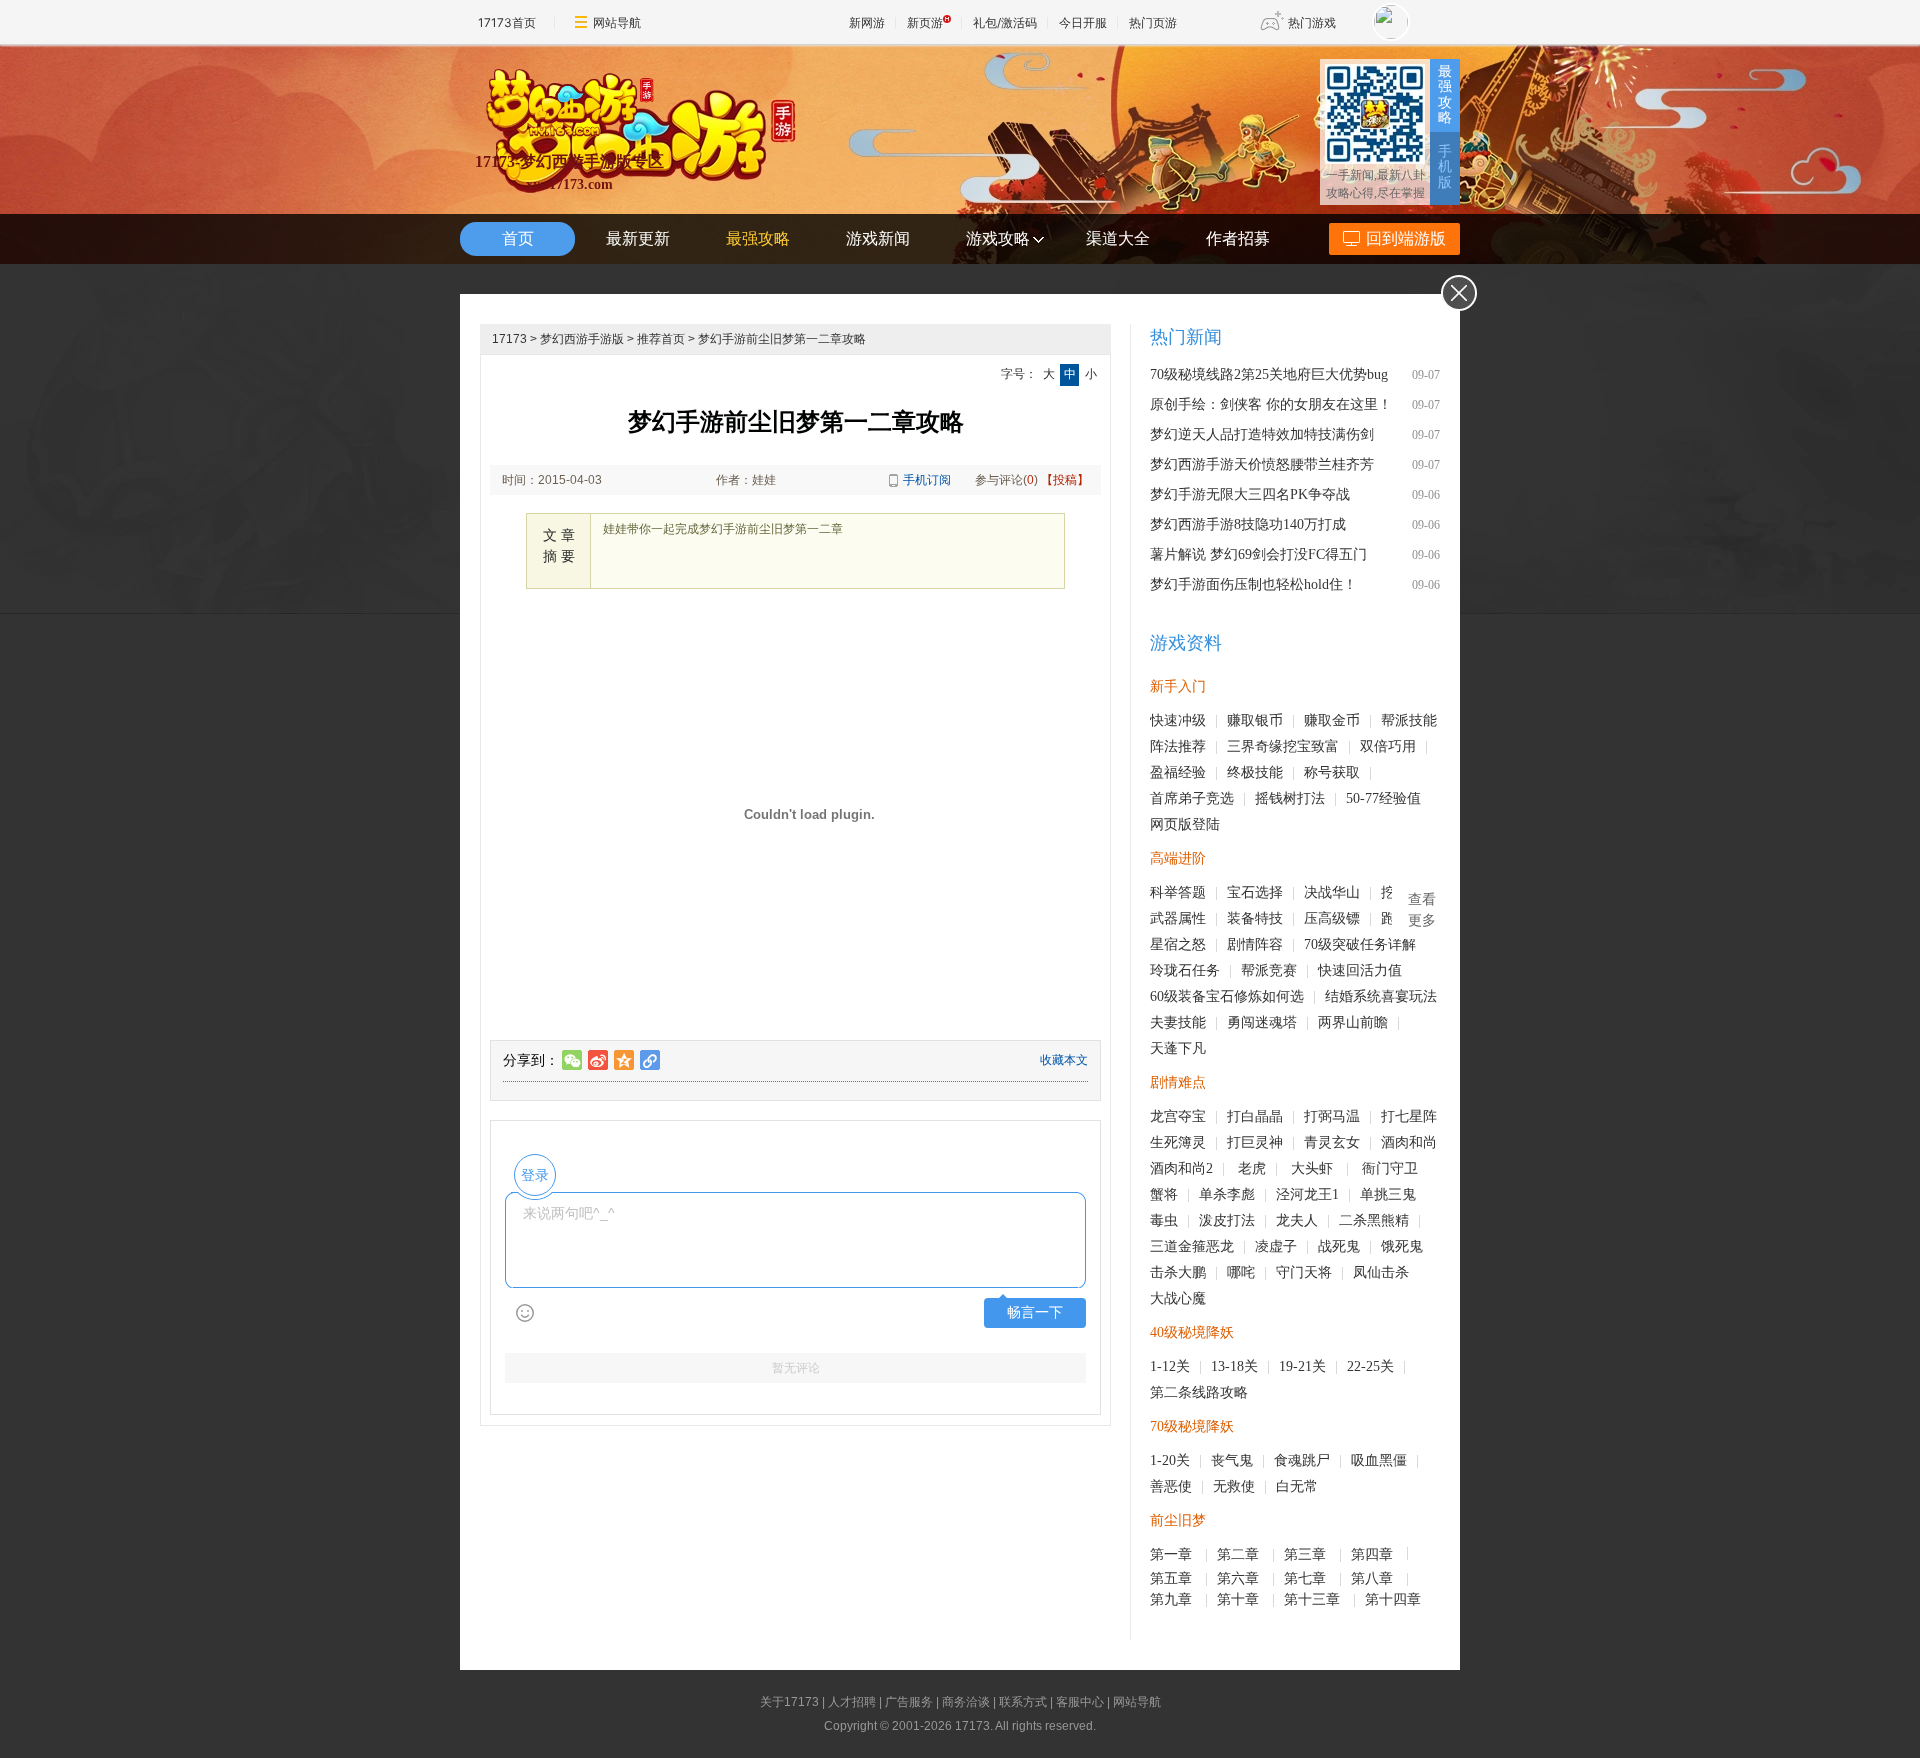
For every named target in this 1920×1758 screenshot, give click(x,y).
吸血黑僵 (1379, 1460)
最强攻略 (1445, 94)
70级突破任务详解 (1360, 944)
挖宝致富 (1311, 746)
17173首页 (507, 22)
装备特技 (1255, 918)
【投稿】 (1065, 480)
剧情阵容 (1255, 944)
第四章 (1374, 1554)
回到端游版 (1406, 238)
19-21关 (1302, 1366)
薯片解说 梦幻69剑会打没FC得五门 (1258, 554)
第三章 (1307, 1554)
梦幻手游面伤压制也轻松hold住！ (1253, 584)
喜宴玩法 (1409, 996)
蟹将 (1164, 1194)
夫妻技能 (1178, 1022)
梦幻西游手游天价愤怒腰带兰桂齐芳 (1262, 464)
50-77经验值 (1383, 798)
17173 (509, 339)
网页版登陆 (1185, 824)
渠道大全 (1118, 238)
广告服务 (909, 1702)
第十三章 (1314, 1599)
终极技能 (1255, 772)
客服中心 (1080, 1702)
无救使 (1234, 1486)
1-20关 (1170, 1460)
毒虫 (1164, 1220)
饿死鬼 (1402, 1246)
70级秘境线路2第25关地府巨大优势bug (1269, 374)
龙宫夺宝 (1178, 1116)
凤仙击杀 (1381, 1272)
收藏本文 (1064, 1060)
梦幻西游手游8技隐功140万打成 (1248, 524)
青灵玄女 (1332, 1142)
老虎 (1252, 1168)
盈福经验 (1178, 772)
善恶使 (1171, 1486)
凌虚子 (1276, 1246)
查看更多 (1422, 910)
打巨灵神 (1255, 1142)
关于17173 (789, 1702)
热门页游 (1153, 22)
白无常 (1297, 1486)
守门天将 (1304, 1272)
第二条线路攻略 (1199, 1392)
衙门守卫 (1392, 1168)
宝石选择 (1255, 892)
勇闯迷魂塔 (1262, 1022)
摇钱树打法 (1290, 798)
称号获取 (1332, 772)
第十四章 (1395, 1599)
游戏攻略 (998, 238)
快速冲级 (1178, 720)
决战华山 (1332, 892)
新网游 (867, 22)
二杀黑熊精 (1374, 1220)
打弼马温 (1332, 1116)
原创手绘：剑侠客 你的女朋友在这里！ (1271, 404)
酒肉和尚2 (1181, 1168)
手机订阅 (927, 480)
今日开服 (1083, 22)
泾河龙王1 (1307, 1194)
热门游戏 (1312, 22)
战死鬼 (1339, 1246)
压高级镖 (1332, 918)
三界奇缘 (1255, 746)
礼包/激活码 (1005, 22)
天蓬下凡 (1178, 1048)
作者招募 (1238, 238)
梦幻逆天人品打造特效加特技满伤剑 (1262, 434)
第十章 (1240, 1599)
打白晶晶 (1255, 1116)
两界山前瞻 (1353, 1022)
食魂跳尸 (1302, 1460)
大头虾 (1314, 1168)
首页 (518, 238)
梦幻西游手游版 (582, 339)
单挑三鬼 (1388, 1194)
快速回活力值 (1360, 970)
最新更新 (638, 238)
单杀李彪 (1227, 1194)
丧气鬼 (1232, 1460)
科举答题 (1178, 892)
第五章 (1173, 1578)
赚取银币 (1255, 720)
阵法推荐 (1178, 746)
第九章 (1173, 1599)
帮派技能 (1409, 720)
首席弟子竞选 (1192, 798)
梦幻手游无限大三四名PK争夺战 (1250, 494)
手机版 (1445, 167)
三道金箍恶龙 (1192, 1246)
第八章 (1374, 1578)
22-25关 (1370, 1366)
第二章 (1240, 1554)
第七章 (1307, 1578)
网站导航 (617, 22)
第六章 (1240, 1578)
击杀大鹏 (1178, 1272)
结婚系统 (1353, 996)
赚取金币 (1332, 720)
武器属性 (1178, 918)
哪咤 (1241, 1272)
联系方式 (1023, 1702)
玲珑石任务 (1185, 970)
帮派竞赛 (1269, 970)
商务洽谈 (966, 1702)
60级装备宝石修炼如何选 (1227, 996)
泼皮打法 (1227, 1220)
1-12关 (1170, 1366)
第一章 (1173, 1554)
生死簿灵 (1178, 1142)
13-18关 (1234, 1366)
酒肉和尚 (1409, 1142)
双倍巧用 (1388, 746)
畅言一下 (1035, 1312)
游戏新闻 (878, 238)
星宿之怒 (1178, 944)
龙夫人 (1297, 1220)
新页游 (925, 22)
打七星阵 (1409, 1116)
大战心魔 (1178, 1298)
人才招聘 (852, 1702)
